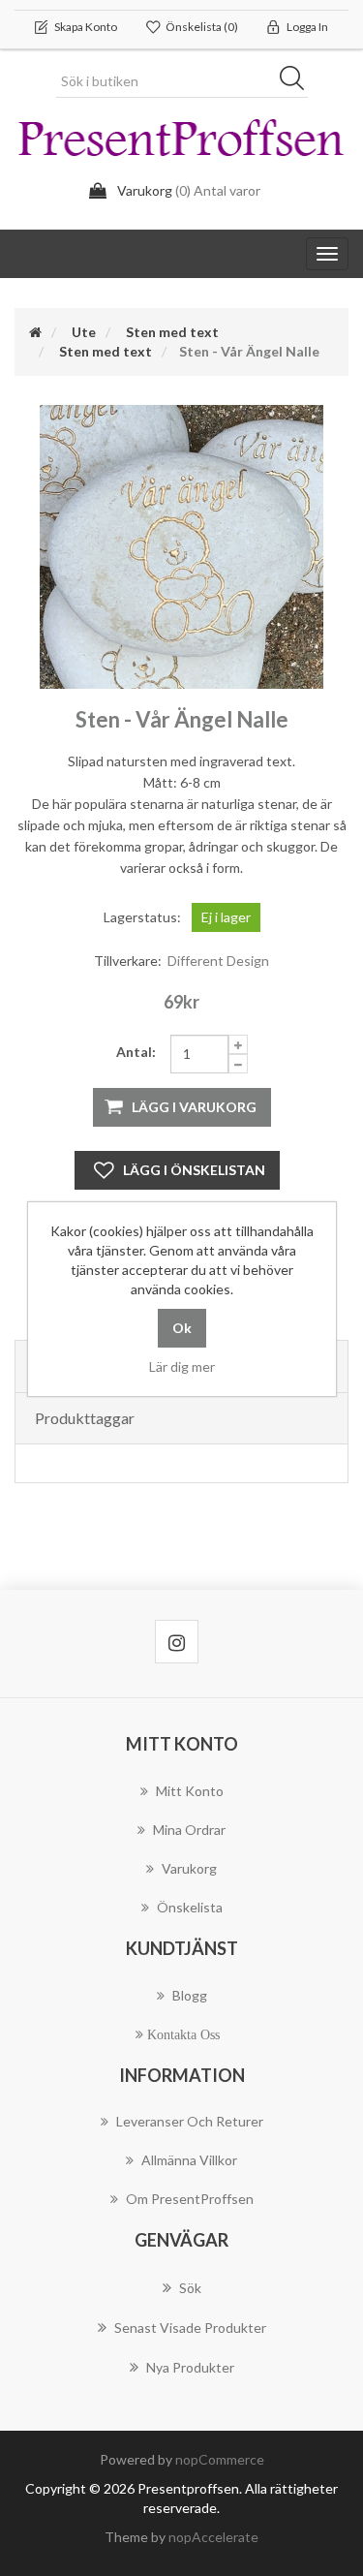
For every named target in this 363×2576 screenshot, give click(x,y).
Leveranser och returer (190, 2121)
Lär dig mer (182, 1366)
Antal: (136, 1052)
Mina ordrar (189, 1830)
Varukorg (189, 1868)
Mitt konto (190, 1791)
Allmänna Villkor (189, 2160)
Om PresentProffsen (190, 2199)
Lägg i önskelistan (194, 1170)
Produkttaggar (85, 1418)
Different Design (218, 961)
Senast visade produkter (190, 2328)
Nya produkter (190, 2367)
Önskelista (190, 1907)
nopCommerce (220, 2459)
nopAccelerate (213, 2537)
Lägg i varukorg (194, 1107)
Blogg (190, 1995)
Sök (298, 81)
